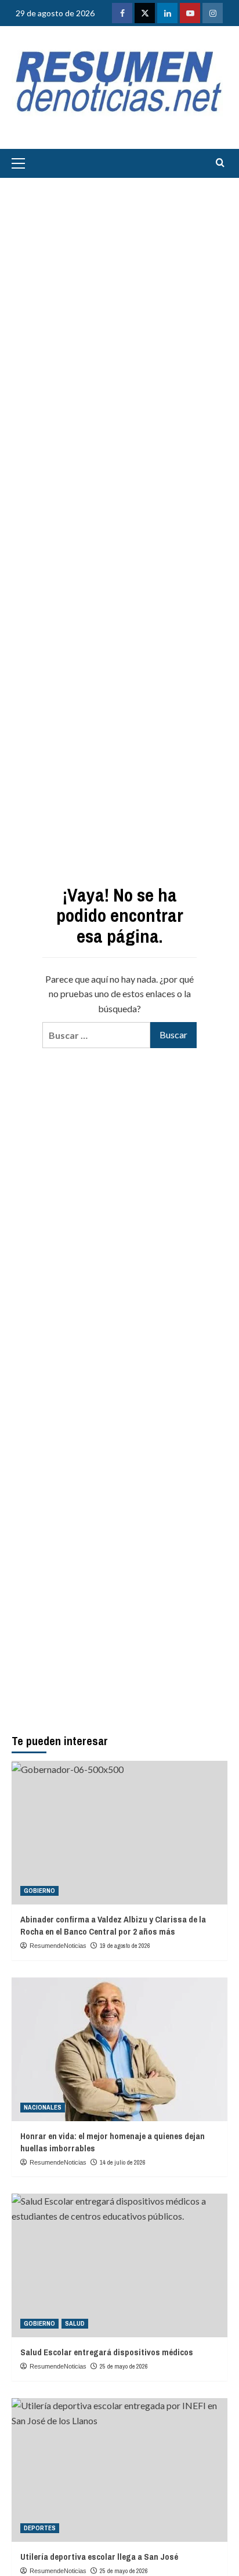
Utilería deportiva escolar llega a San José (99, 2557)
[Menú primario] (21, 163)
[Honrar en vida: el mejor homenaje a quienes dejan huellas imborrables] (119, 2049)
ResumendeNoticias (58, 1946)
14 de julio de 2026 (123, 2162)
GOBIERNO (39, 1891)
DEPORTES (40, 2528)
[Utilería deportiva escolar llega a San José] (119, 2470)
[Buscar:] (96, 1035)
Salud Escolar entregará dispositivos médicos (107, 2352)
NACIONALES (43, 2107)
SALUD (75, 2323)
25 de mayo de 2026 (124, 2366)
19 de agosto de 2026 (125, 1946)
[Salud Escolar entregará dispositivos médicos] (119, 2265)
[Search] (220, 163)
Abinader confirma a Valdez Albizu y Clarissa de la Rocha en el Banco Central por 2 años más (113, 1925)
